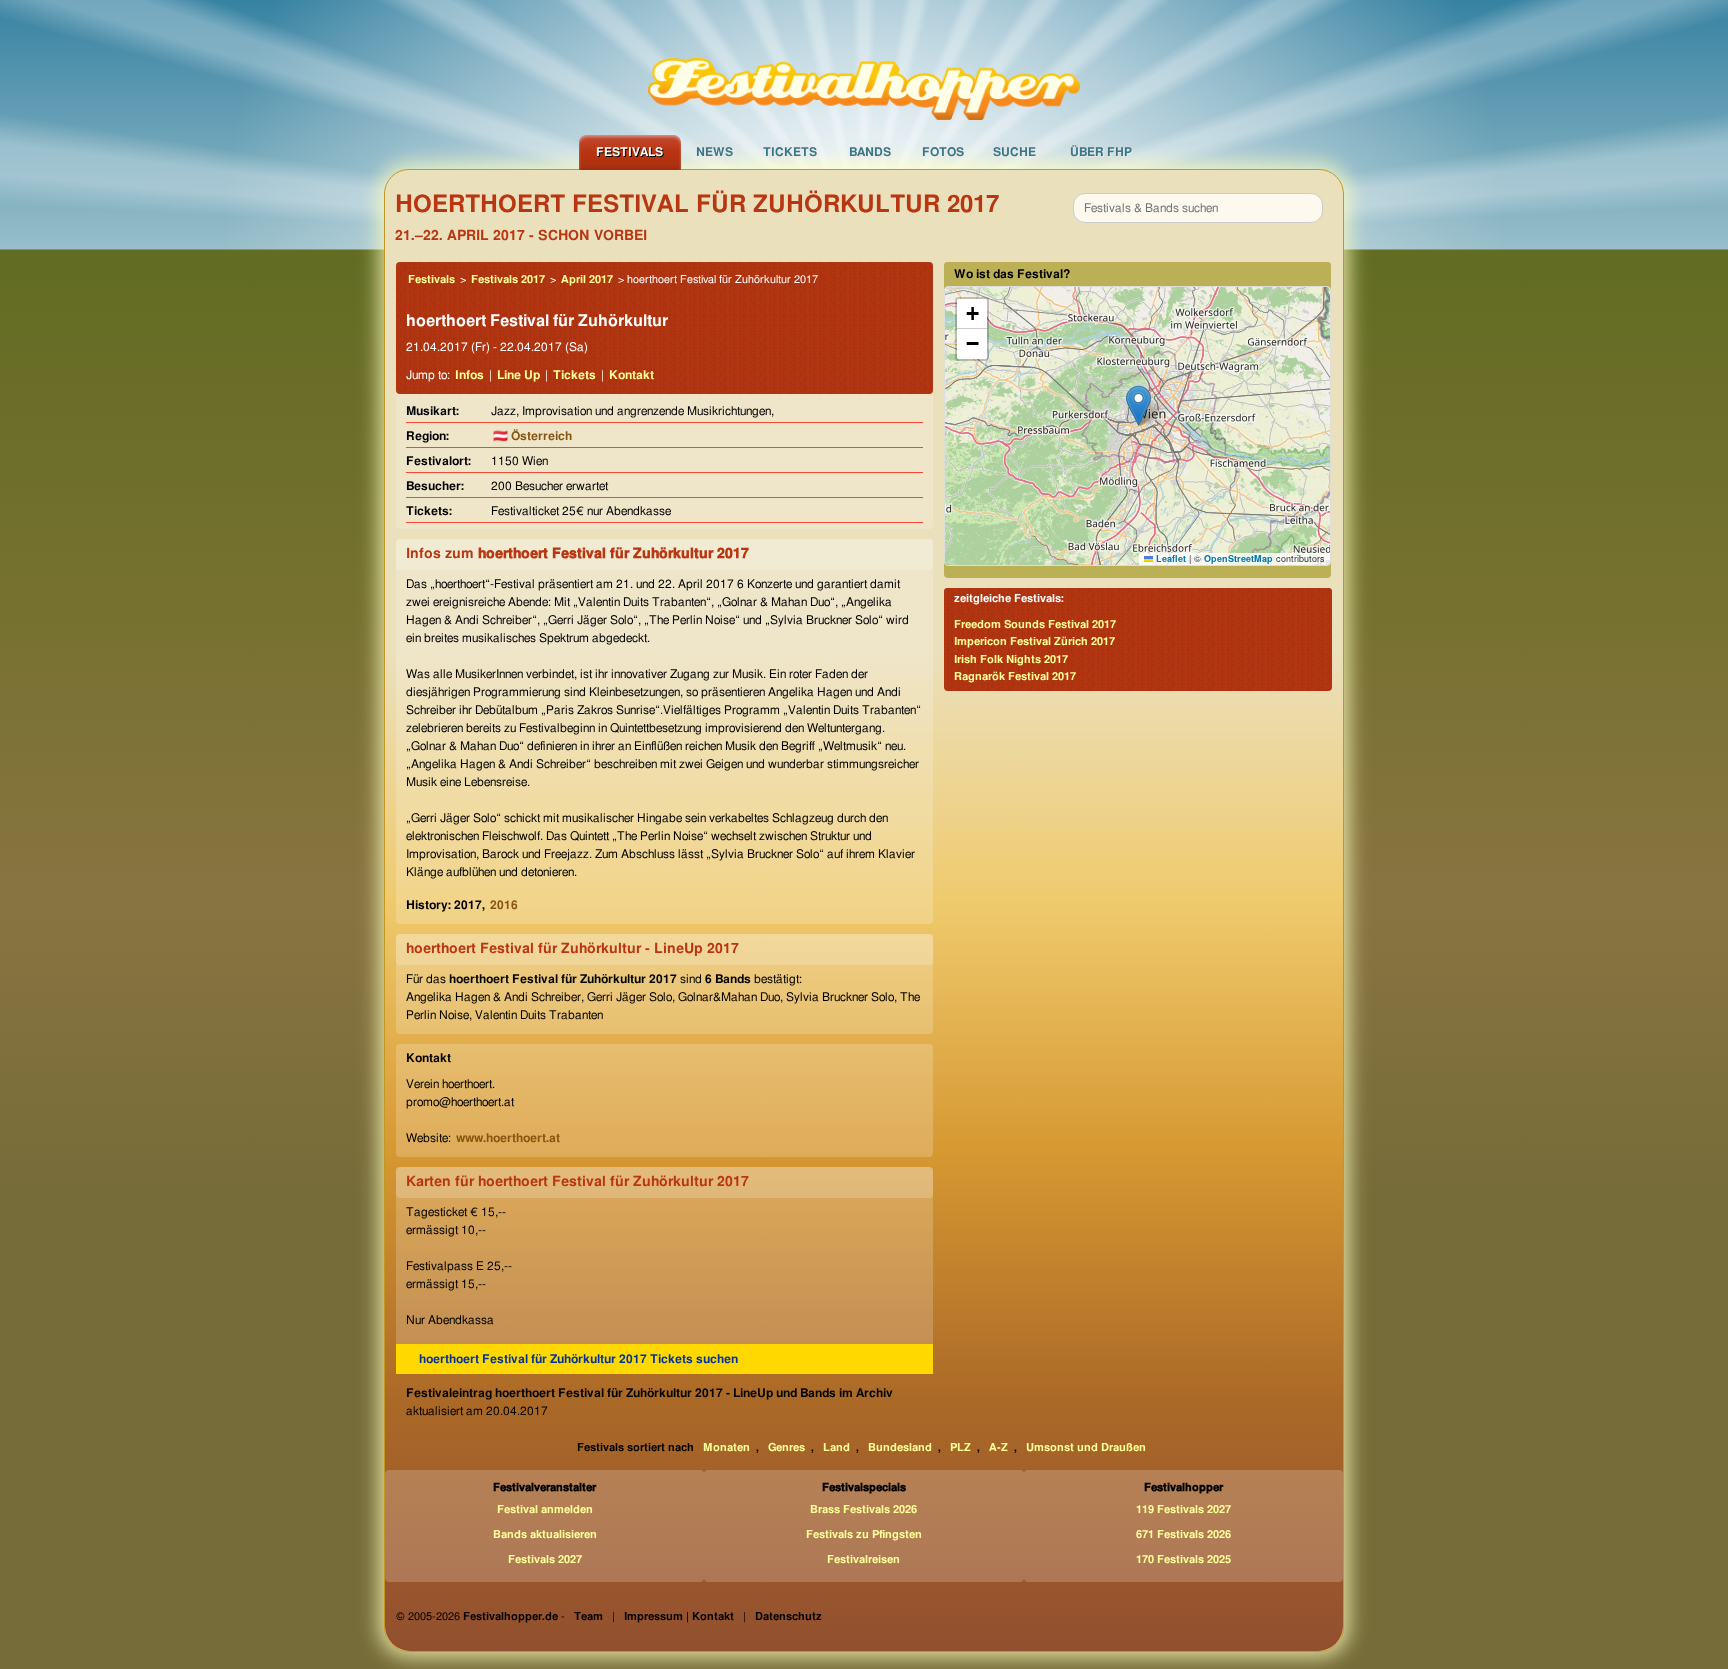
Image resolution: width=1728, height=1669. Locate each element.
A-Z (998, 1447)
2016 (504, 905)
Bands (870, 152)
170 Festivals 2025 (1183, 1559)
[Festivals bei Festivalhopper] (864, 67)
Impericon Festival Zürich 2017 (1034, 641)
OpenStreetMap (1238, 558)
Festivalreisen (863, 1559)
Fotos (943, 152)
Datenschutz (788, 1616)
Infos (469, 375)
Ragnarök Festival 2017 (1015, 676)
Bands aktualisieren (545, 1534)
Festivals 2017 (508, 279)
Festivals (629, 152)
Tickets (790, 152)
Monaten (726, 1447)
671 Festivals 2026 (1183, 1534)
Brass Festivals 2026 (863, 1509)
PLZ (960, 1447)
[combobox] (1198, 208)
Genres (786, 1447)
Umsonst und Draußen (1086, 1447)
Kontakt (631, 375)
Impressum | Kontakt (679, 1616)
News (714, 152)
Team (588, 1616)
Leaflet (1169, 558)
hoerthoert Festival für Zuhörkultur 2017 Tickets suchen (578, 1359)
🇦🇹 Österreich (532, 436)
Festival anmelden (545, 1509)
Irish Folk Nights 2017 (1011, 659)
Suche (1014, 152)
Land (836, 1447)
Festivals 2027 (545, 1559)
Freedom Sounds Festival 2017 (1035, 624)
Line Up (518, 375)
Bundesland (900, 1447)
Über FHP (1101, 152)
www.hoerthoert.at (508, 1138)
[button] (1138, 405)
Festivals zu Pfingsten (864, 1534)
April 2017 (587, 279)
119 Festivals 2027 (1183, 1509)
